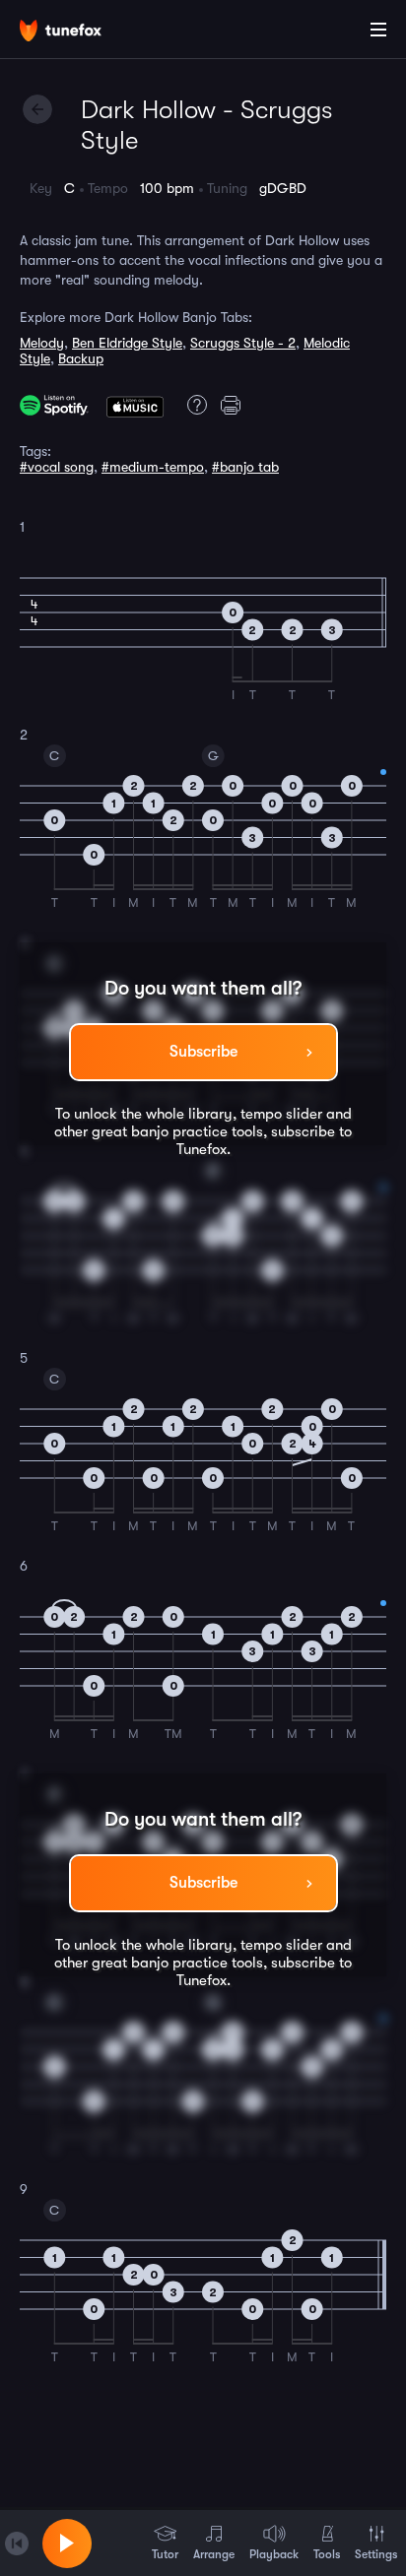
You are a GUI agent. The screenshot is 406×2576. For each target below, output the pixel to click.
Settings (376, 2554)
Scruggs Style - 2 (243, 343)
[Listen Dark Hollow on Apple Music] (135, 405)
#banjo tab (245, 467)
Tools (327, 2554)
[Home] (79, 32)
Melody (42, 343)
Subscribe (203, 1052)
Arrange (214, 2554)
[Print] (234, 405)
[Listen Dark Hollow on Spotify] (54, 405)
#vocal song (57, 467)
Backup (81, 358)
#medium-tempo (153, 467)
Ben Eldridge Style (127, 343)
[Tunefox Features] (194, 405)
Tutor (165, 2554)
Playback (274, 2554)
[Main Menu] (378, 30)
